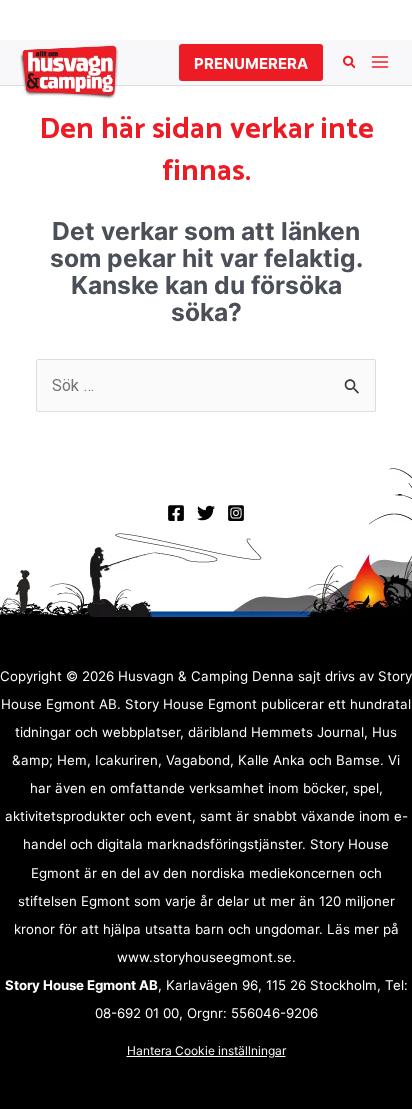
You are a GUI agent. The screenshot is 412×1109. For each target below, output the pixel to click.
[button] (251, 62)
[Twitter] (206, 513)
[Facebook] (176, 513)
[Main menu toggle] (379, 62)
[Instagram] (236, 513)
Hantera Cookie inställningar (206, 1050)
